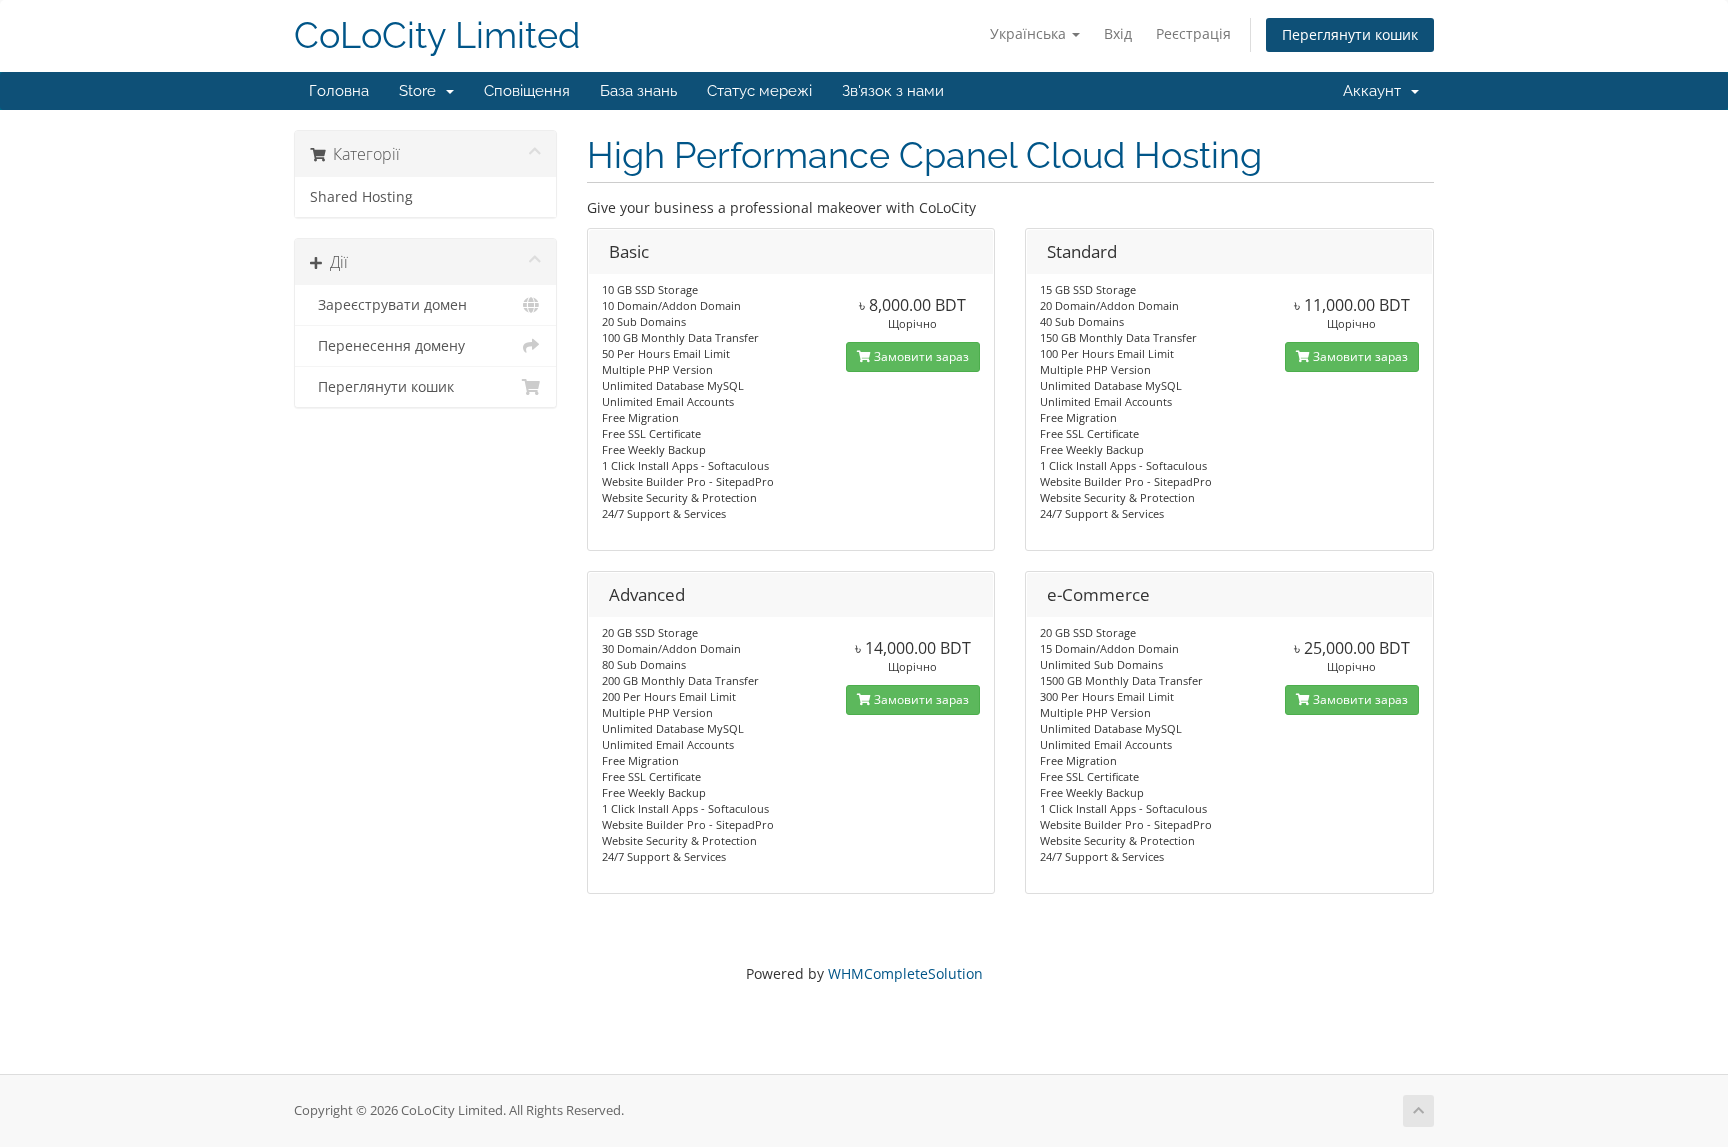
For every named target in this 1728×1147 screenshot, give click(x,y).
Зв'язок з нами (893, 91)
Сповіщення (527, 91)
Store (421, 91)
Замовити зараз (920, 356)
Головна (339, 91)
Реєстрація (1193, 33)
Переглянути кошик (1350, 34)
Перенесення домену (387, 346)
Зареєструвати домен (388, 305)
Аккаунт (1376, 91)
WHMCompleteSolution (905, 973)
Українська (1030, 33)
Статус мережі (759, 91)
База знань (638, 91)
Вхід (1118, 33)
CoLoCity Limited (437, 35)
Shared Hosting (361, 197)
